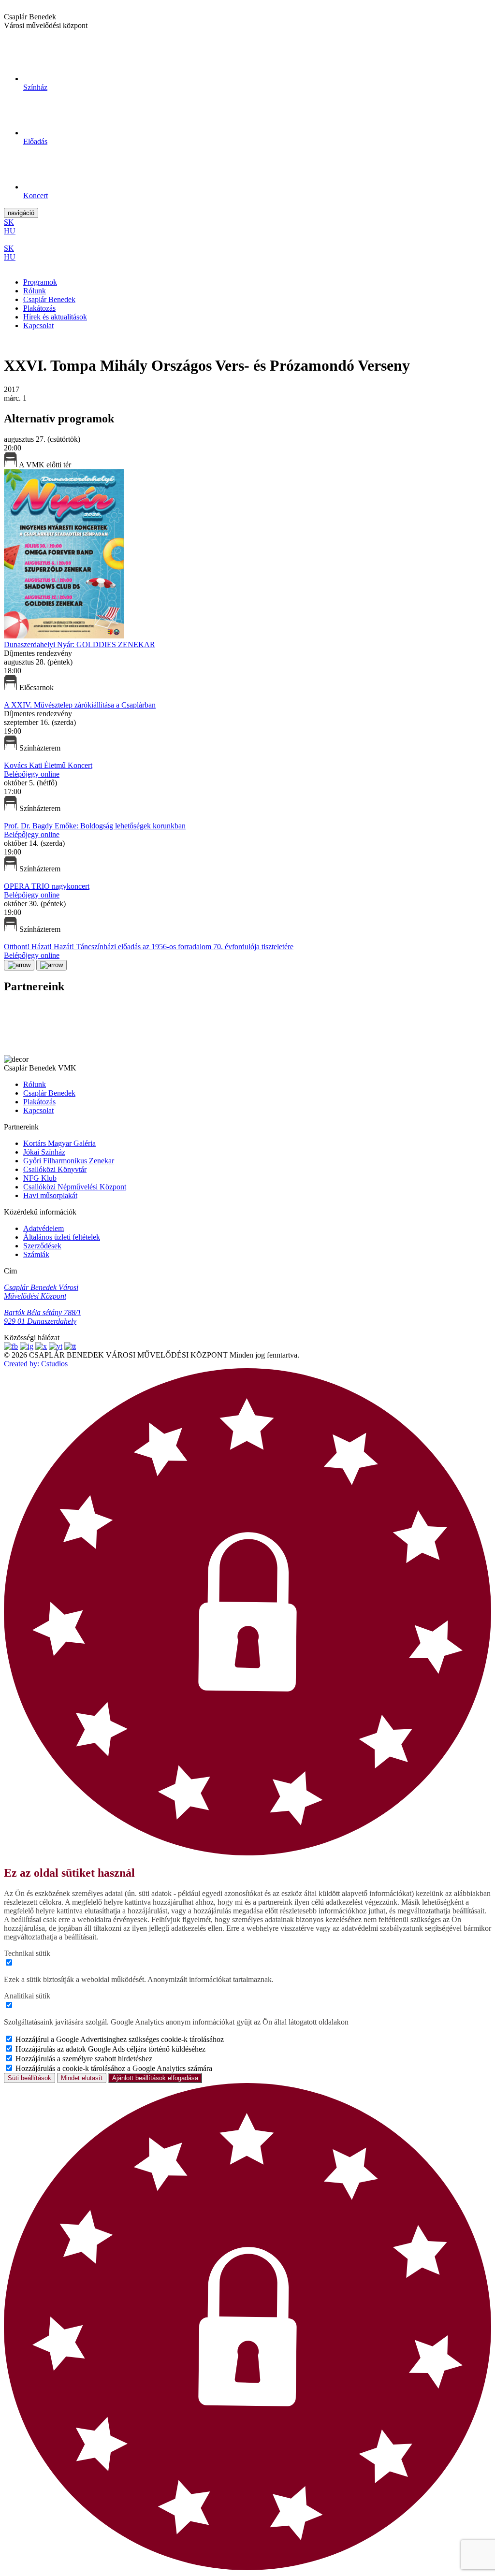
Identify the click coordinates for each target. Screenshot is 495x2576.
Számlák (36, 1254)
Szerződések (42, 1246)
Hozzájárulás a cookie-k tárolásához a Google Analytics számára (114, 2068)
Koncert (36, 195)
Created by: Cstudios (36, 1364)
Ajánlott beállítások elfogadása (155, 2078)
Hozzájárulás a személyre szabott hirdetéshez (84, 2059)
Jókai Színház (44, 1152)
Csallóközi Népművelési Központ (75, 1187)
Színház (35, 87)
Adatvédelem (44, 1228)
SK (9, 222)
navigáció (21, 213)
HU (10, 231)
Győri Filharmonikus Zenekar (69, 1161)
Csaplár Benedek (49, 299)
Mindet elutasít (82, 2078)
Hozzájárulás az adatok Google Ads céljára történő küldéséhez (110, 2049)
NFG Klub (40, 1178)
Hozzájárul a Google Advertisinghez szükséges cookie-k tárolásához (120, 2039)
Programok (40, 282)
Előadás (35, 141)
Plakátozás (39, 308)
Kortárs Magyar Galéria (59, 1143)
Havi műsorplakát (50, 1195)
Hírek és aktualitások (55, 317)
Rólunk (35, 291)
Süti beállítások (29, 2078)
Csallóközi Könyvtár (55, 1169)
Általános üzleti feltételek (62, 1237)
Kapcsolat (38, 326)
